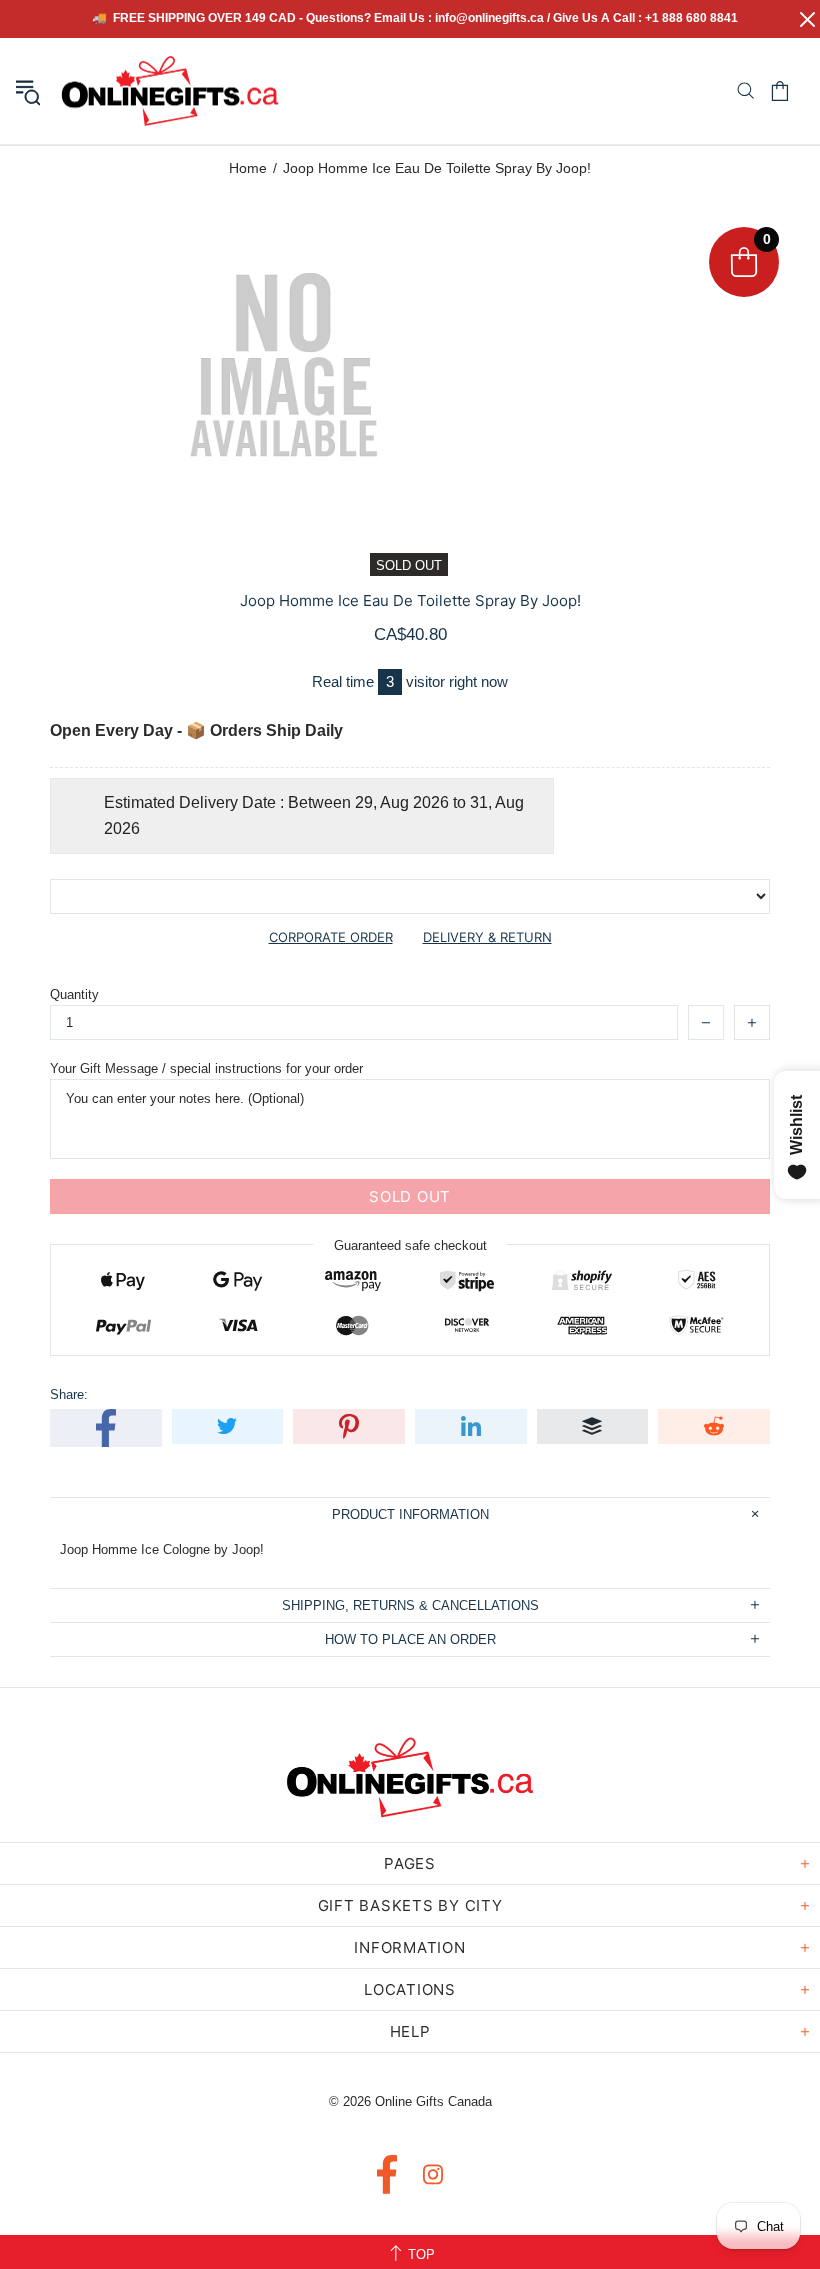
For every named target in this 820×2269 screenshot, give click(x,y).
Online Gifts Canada (170, 91)
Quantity (74, 994)
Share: (69, 1394)
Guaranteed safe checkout (410, 1245)
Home (248, 168)
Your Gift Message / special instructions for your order (206, 1068)
